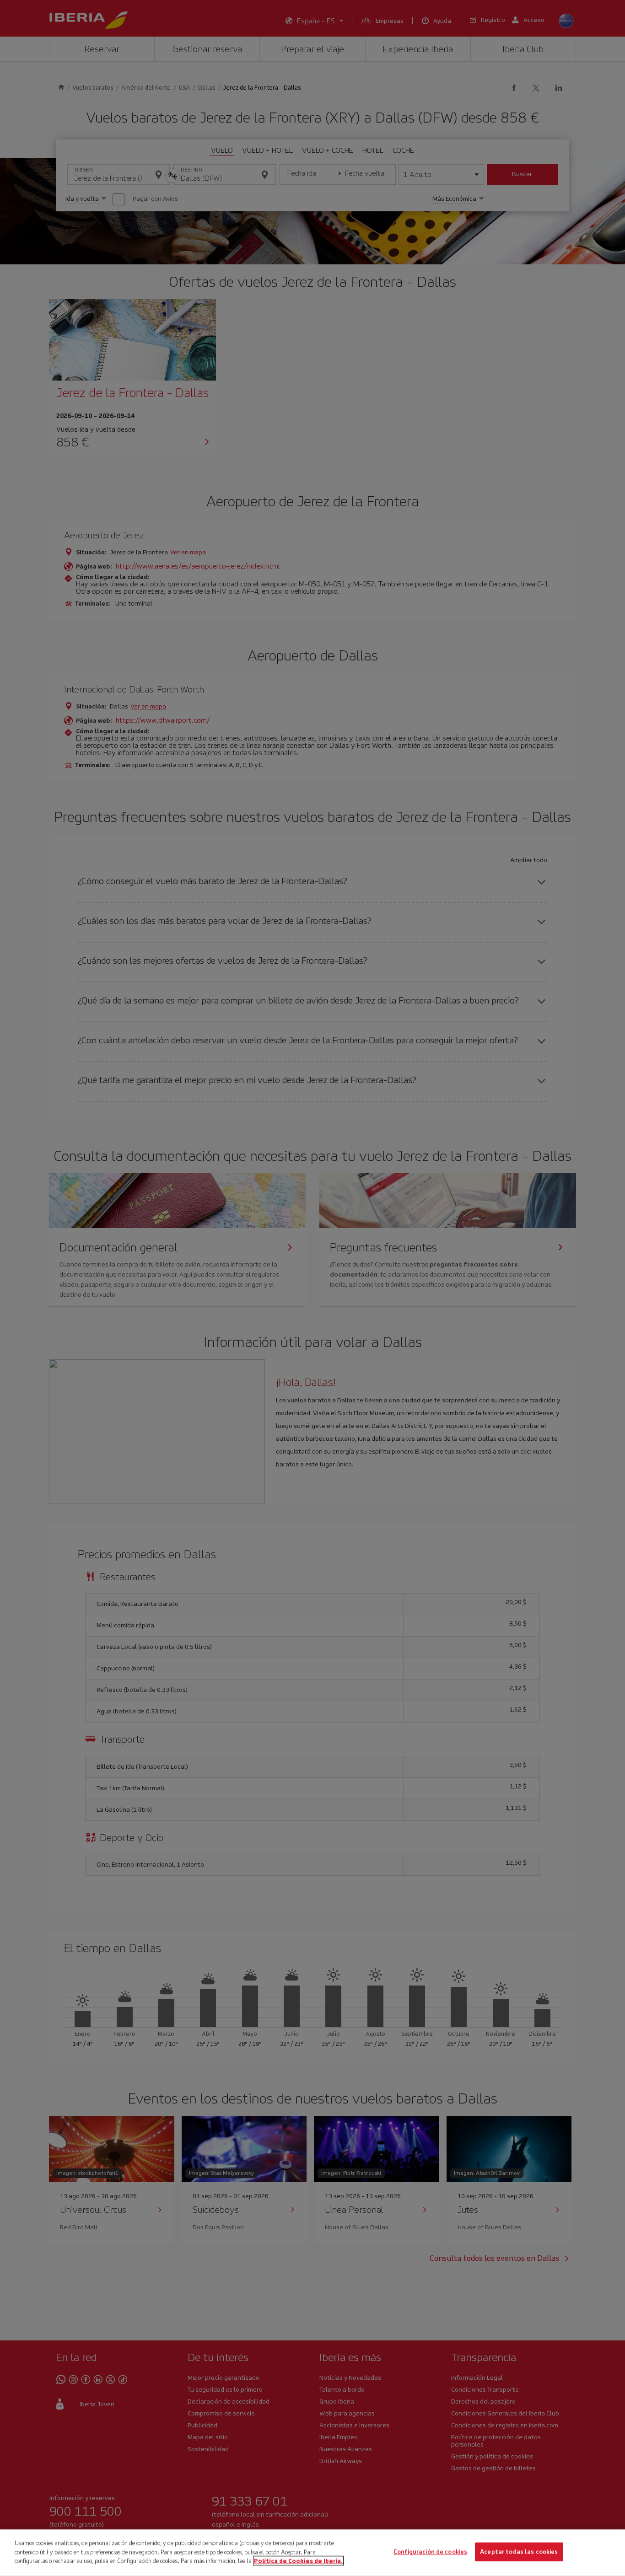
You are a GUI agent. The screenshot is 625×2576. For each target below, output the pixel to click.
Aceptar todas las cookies (519, 2552)
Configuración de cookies (430, 2552)
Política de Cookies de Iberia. (298, 2561)
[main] (312, 2553)
